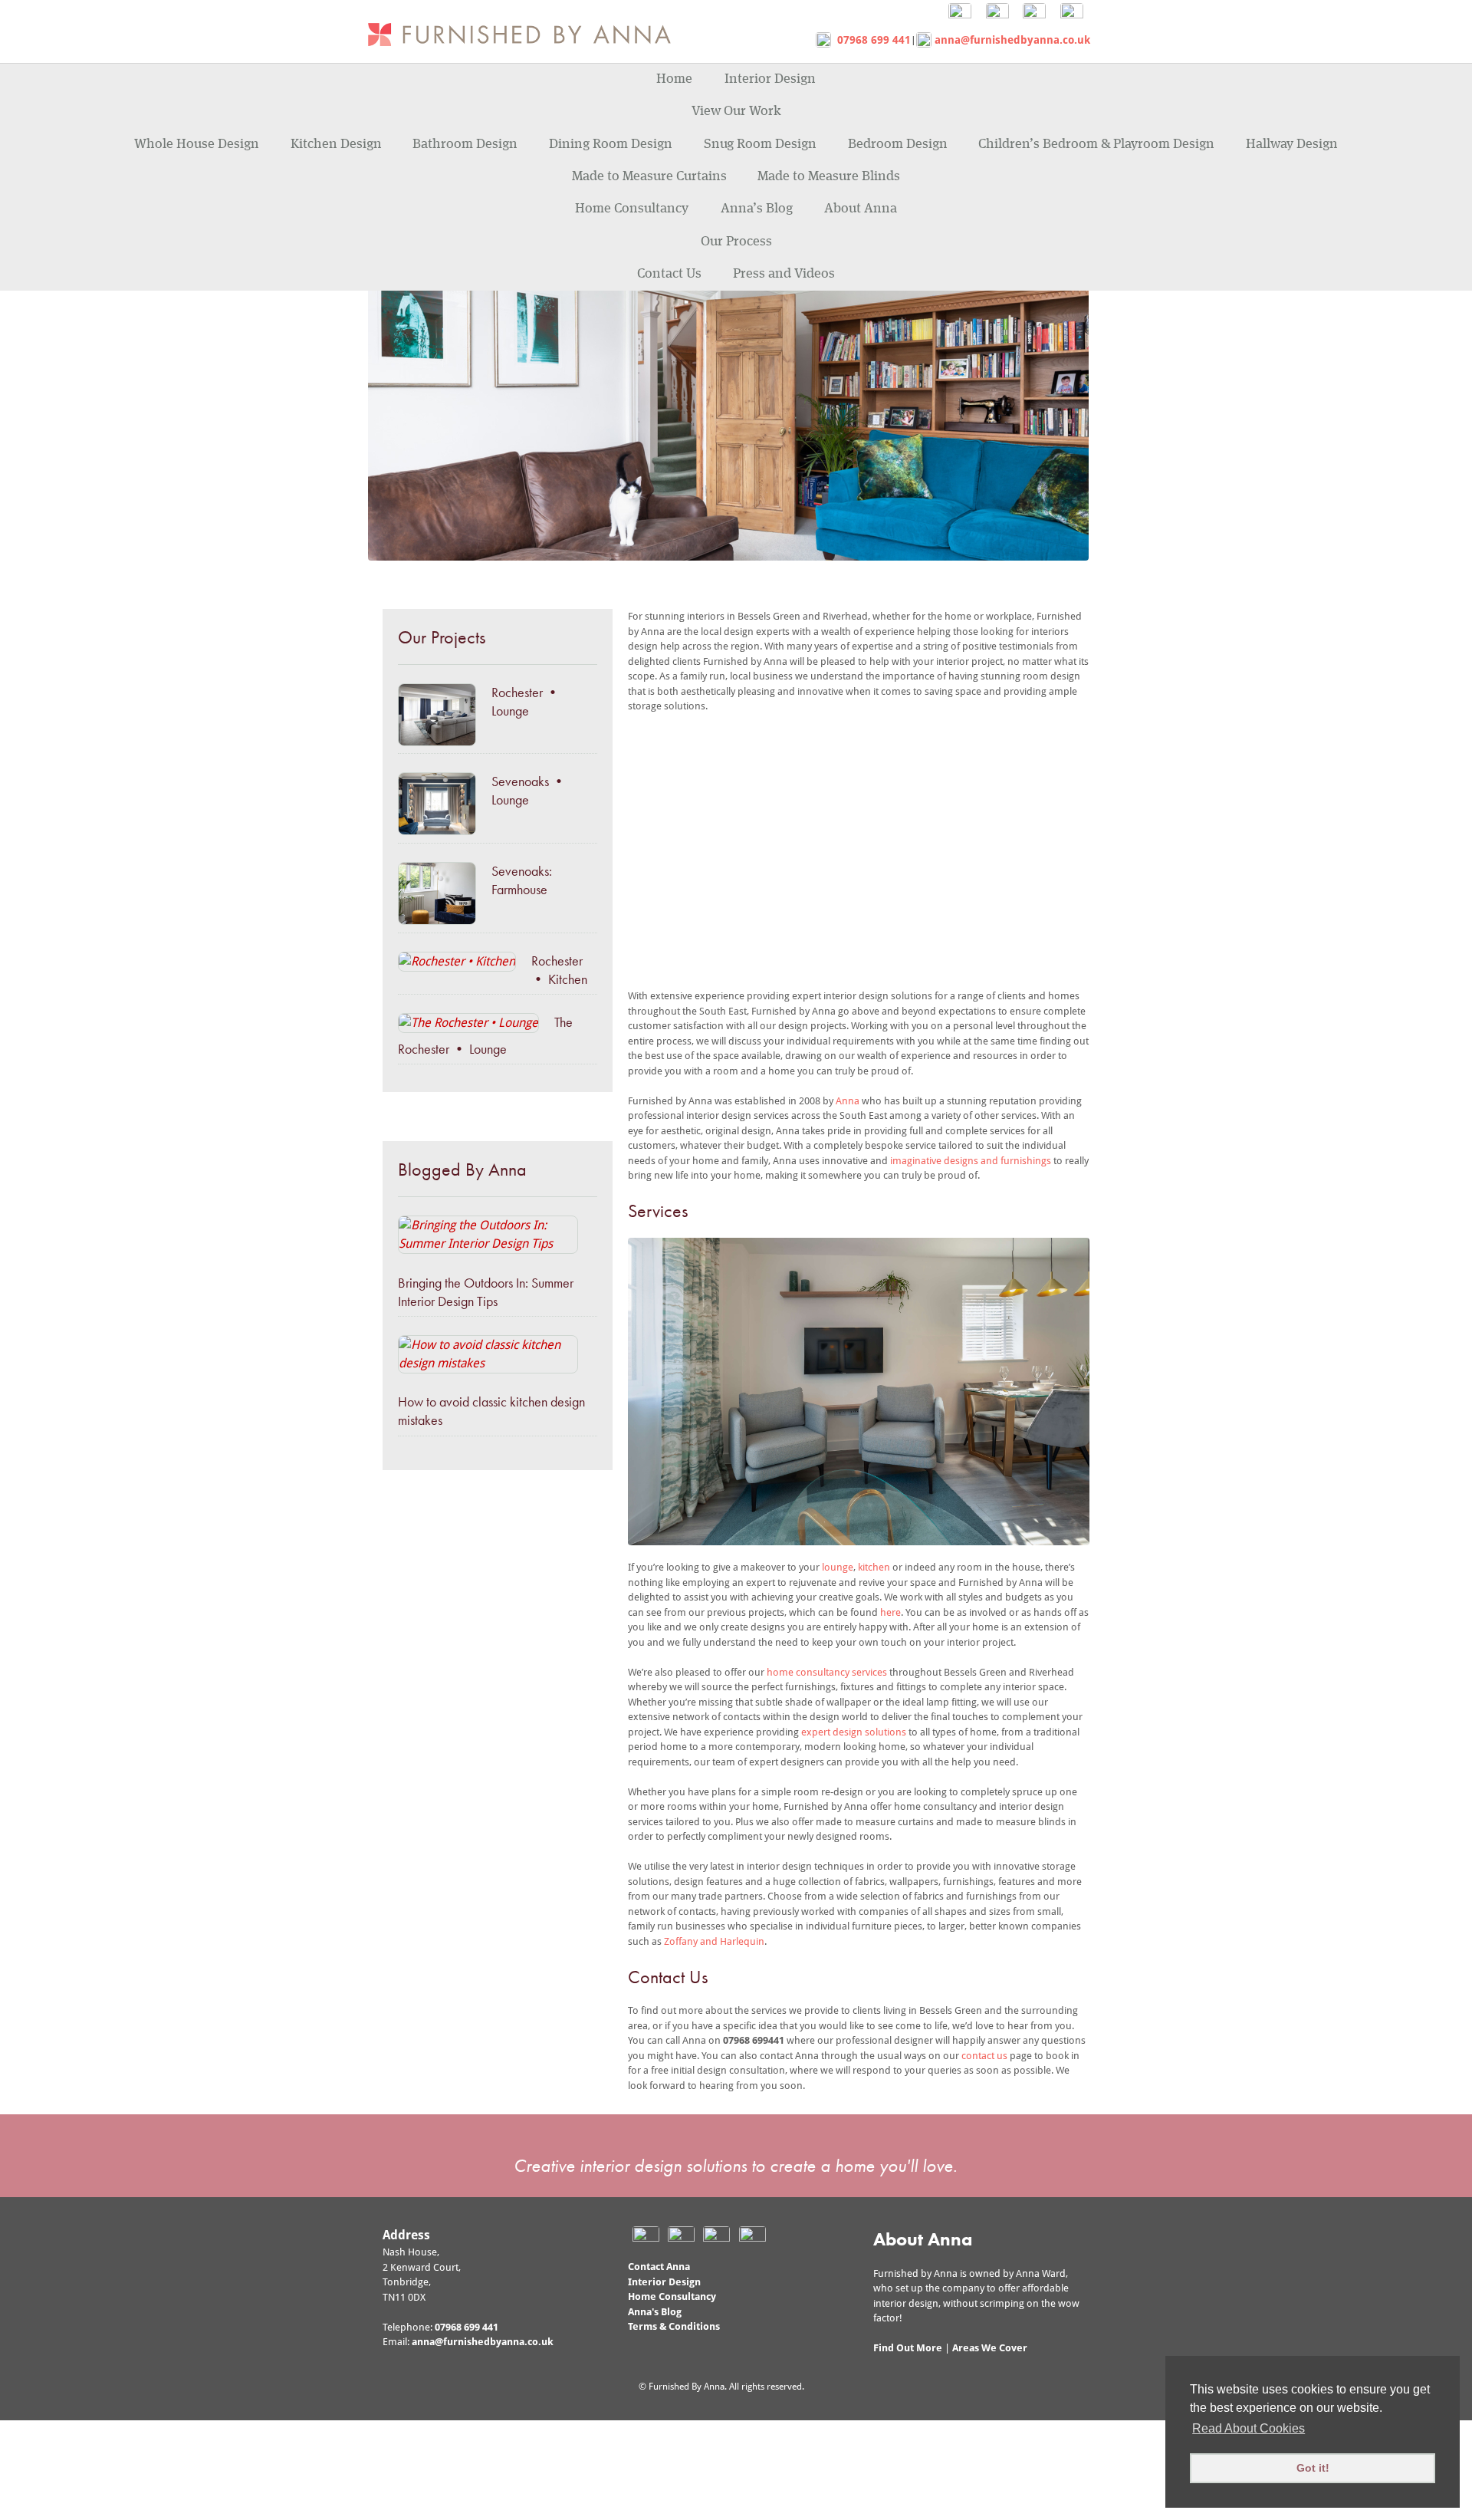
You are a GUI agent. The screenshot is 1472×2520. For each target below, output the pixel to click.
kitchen (875, 1567)
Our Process (736, 242)
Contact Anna (659, 2267)
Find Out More (908, 2348)
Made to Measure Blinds (829, 176)
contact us (984, 2056)
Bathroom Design (465, 144)
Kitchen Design (336, 144)
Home (674, 79)
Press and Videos (784, 274)
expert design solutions (854, 1732)
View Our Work (736, 111)
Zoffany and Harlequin (714, 1941)
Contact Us (669, 274)
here (890, 1612)
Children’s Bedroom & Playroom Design (1096, 144)
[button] (652, 844)
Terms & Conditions (674, 2326)
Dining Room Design (611, 144)
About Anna (861, 209)
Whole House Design (197, 144)
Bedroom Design (898, 144)
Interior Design (770, 79)
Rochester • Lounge (526, 701)
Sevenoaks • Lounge (529, 790)
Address (406, 2235)
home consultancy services (827, 1672)
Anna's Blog (655, 2312)
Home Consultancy (632, 209)
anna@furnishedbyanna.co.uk (1011, 40)
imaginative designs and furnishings (971, 1161)
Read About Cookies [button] (1249, 2428)
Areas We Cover (990, 2348)
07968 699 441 (871, 40)
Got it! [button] (1313, 2468)
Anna (849, 1101)
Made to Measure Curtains (649, 176)
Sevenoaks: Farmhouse (522, 880)
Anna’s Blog (757, 209)
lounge (838, 1567)
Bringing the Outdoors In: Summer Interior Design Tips (486, 1292)
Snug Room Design (760, 144)
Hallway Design (1292, 144)
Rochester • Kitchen (559, 970)
